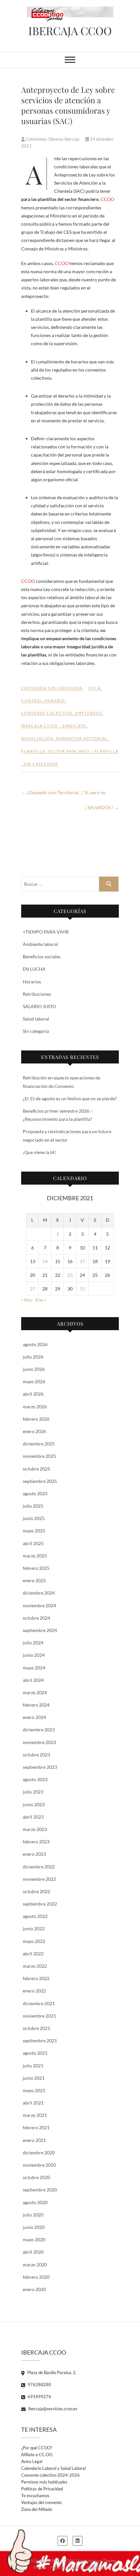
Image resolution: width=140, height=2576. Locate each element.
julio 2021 (33, 2066)
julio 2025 (33, 1506)
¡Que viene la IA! (40, 1152)
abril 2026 (33, 1394)
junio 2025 (34, 1518)
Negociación (37, 738)
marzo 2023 (35, 1829)
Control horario (43, 701)
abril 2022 (33, 1954)
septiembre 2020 (40, 2190)
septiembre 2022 (40, 1904)
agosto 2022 (35, 1916)
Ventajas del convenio (41, 2502)
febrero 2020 (36, 2277)
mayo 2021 (34, 2090)
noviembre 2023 (39, 1742)
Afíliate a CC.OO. (37, 2455)
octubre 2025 (36, 1469)
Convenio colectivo (47, 713)
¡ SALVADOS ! (102, 807)
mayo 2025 (34, 1531)
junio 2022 (34, 1928)
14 (45, 1261)
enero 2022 (34, 1991)
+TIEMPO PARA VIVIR (46, 932)
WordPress (97, 2568)
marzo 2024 (35, 1692)
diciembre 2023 (39, 1730)
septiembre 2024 (40, 1630)
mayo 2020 (34, 2239)
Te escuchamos (35, 2496)
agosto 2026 (35, 1344)
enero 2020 (34, 2289)
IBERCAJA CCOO (70, 31)
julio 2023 (33, 1792)
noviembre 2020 (39, 2165)
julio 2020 (33, 2215)
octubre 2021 (36, 2028)
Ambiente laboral (40, 944)
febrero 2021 (36, 2127)
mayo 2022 (34, 1941)
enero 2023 (34, 1854)
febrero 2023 (36, 1842)
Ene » (41, 1300)
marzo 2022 (35, 1966)
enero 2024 (34, 1717)
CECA (95, 688)
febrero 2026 (36, 1419)
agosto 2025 (35, 1493)
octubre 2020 (36, 2177)
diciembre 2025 (39, 1444)
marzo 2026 (35, 1407)
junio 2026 (34, 1369)
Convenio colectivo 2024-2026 (50, 2475)
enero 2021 (34, 2140)
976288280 (39, 2385)
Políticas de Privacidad (42, 2489)
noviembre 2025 (39, 1456)
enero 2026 (34, 1431)
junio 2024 (34, 1655)
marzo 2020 (35, 2265)
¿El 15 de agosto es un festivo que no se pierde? (70, 1098)
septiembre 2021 (40, 2041)
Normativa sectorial (82, 738)
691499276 (39, 2397)
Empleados (89, 713)
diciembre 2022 (39, 1867)
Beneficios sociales (42, 957)
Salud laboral (36, 1019)
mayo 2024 (34, 1668)
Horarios (32, 982)
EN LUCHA (34, 969)
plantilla (33, 751)
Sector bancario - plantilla (83, 751)
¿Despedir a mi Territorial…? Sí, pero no (63, 792)
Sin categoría (65, 688)
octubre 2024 (36, 1618)
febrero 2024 (36, 1705)
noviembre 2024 (39, 1605)
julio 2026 (33, 1357)
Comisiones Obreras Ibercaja (53, 139)
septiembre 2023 (40, 1767)
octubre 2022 (36, 1891)
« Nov (27, 1300)
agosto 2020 (35, 2202)
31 (82, 1289)
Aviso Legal (32, 2461)
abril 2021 (33, 2103)
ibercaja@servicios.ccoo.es (52, 2409)
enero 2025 (34, 1580)
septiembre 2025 (40, 1481)
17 (82, 1261)
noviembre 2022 (39, 1879)
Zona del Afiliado (37, 2509)
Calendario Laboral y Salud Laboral (53, 2468)
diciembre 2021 (39, 2003)
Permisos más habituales (44, 2482)
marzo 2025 (35, 1556)
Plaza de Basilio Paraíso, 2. (51, 2372)
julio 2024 (33, 1643)
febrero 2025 (36, 1568)
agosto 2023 (35, 1779)
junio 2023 (34, 1804)
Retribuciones (37, 994)
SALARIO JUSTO (39, 1006)
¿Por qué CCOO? (37, 2448)
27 (33, 1289)
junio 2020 (34, 2227)
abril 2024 (33, 1680)
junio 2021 (34, 2078)
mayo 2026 (34, 1381)
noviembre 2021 (39, 2016)
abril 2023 (33, 1817)
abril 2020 (33, 2252)
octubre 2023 (36, 1755)
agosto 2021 (35, 2053)
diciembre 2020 (39, 2153)
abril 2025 (33, 1543)
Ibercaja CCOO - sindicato (54, 726)
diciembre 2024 (39, 1593)
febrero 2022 (36, 1978)
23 (70, 1275)
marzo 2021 (35, 2115)
